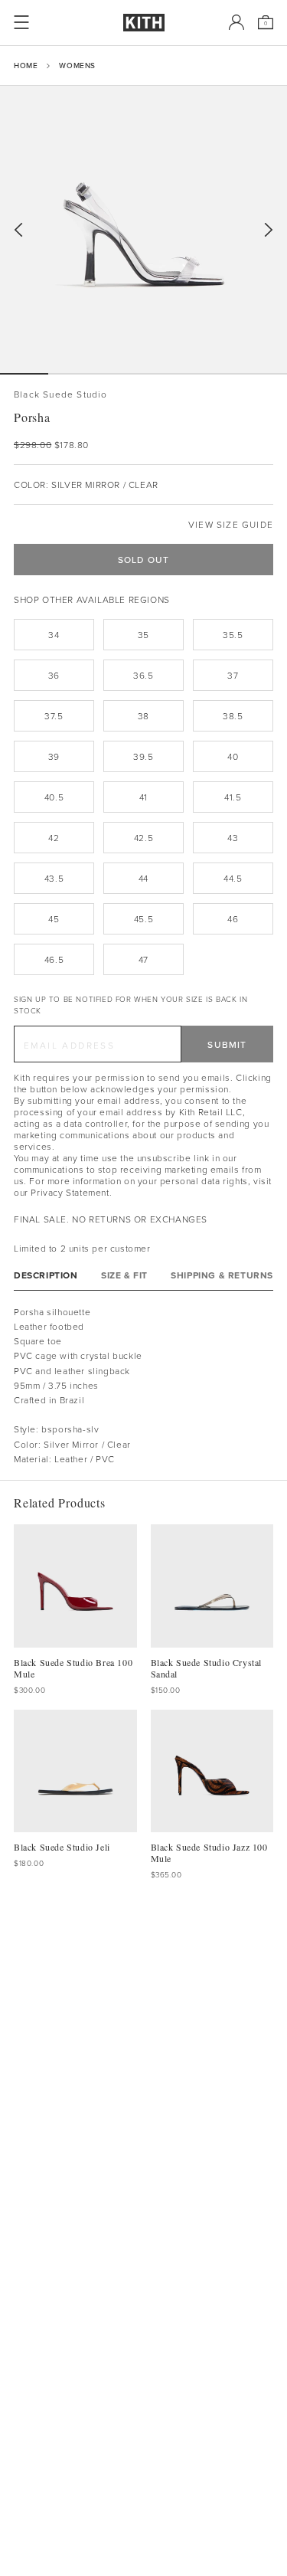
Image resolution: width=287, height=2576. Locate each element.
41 (143, 797)
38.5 (233, 716)
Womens (77, 65)
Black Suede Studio (61, 394)
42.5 (143, 838)
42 (54, 838)
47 (143, 959)
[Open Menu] (21, 22)
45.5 (143, 919)
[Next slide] (269, 230)
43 (233, 838)
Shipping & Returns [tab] (222, 1275)
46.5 (54, 959)
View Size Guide (231, 524)
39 (54, 756)
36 (54, 675)
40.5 (54, 797)
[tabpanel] (143, 1385)
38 (143, 716)
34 (54, 635)
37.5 (54, 716)
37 (233, 675)
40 (233, 756)
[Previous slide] (18, 230)
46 (233, 919)
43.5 (54, 878)
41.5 (233, 797)
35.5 (233, 635)
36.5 (143, 675)
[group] (143, 229)
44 (143, 878)
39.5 (143, 756)
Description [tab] (46, 1275)
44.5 (233, 878)
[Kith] (144, 23)
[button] (72, 374)
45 (54, 919)
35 (143, 635)
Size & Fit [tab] (124, 1275)
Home (26, 65)
